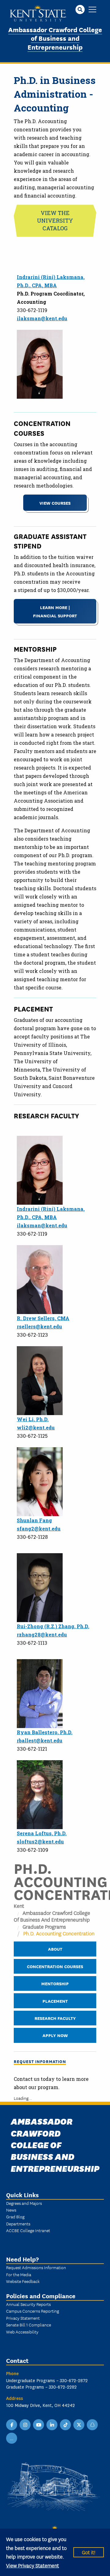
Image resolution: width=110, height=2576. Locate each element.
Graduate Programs (44, 1926)
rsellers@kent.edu (39, 1326)
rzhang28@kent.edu (42, 1634)
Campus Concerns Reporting (33, 2311)
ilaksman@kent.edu (42, 318)
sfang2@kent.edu (39, 1529)
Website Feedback (23, 2281)
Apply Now (55, 2035)
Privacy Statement (23, 2318)
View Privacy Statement (33, 2565)
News (11, 2210)
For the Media (19, 2274)
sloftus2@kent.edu (40, 1842)
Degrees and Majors (24, 2203)
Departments (18, 2224)
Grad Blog (15, 2216)
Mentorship (55, 1983)
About (55, 1949)
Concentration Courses (55, 1966)
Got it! (89, 2552)
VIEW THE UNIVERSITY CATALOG (55, 220)
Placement (55, 2001)
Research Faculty (55, 2018)
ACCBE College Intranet (28, 2230)
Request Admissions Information (36, 2267)
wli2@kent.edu (36, 1427)
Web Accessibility (22, 2332)
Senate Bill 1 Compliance (29, 2325)
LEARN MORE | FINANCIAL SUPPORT (55, 611)
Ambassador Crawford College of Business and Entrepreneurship (55, 38)
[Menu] (92, 10)
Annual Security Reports (28, 2304)
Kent (19, 1906)
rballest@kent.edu (40, 1740)
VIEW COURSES (55, 503)
